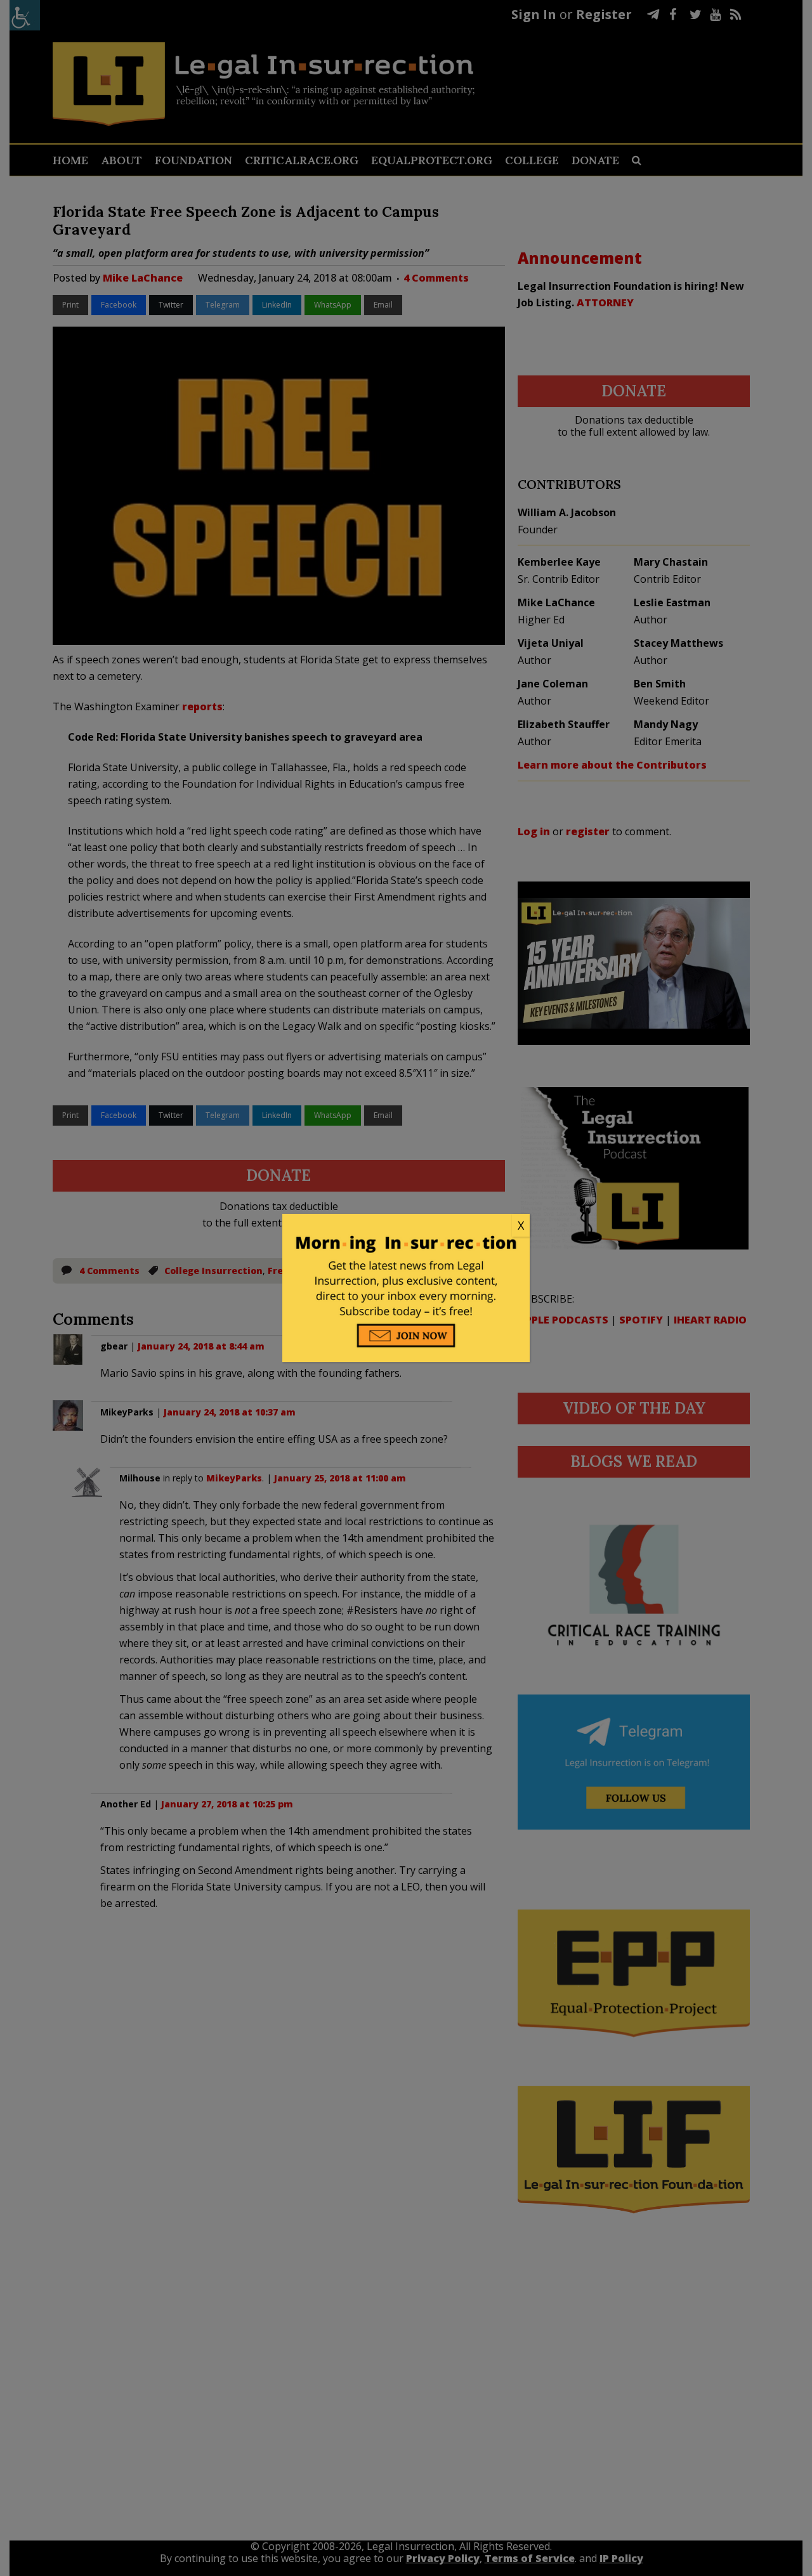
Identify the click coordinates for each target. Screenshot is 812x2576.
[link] (406, 1226)
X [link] (521, 1225)
